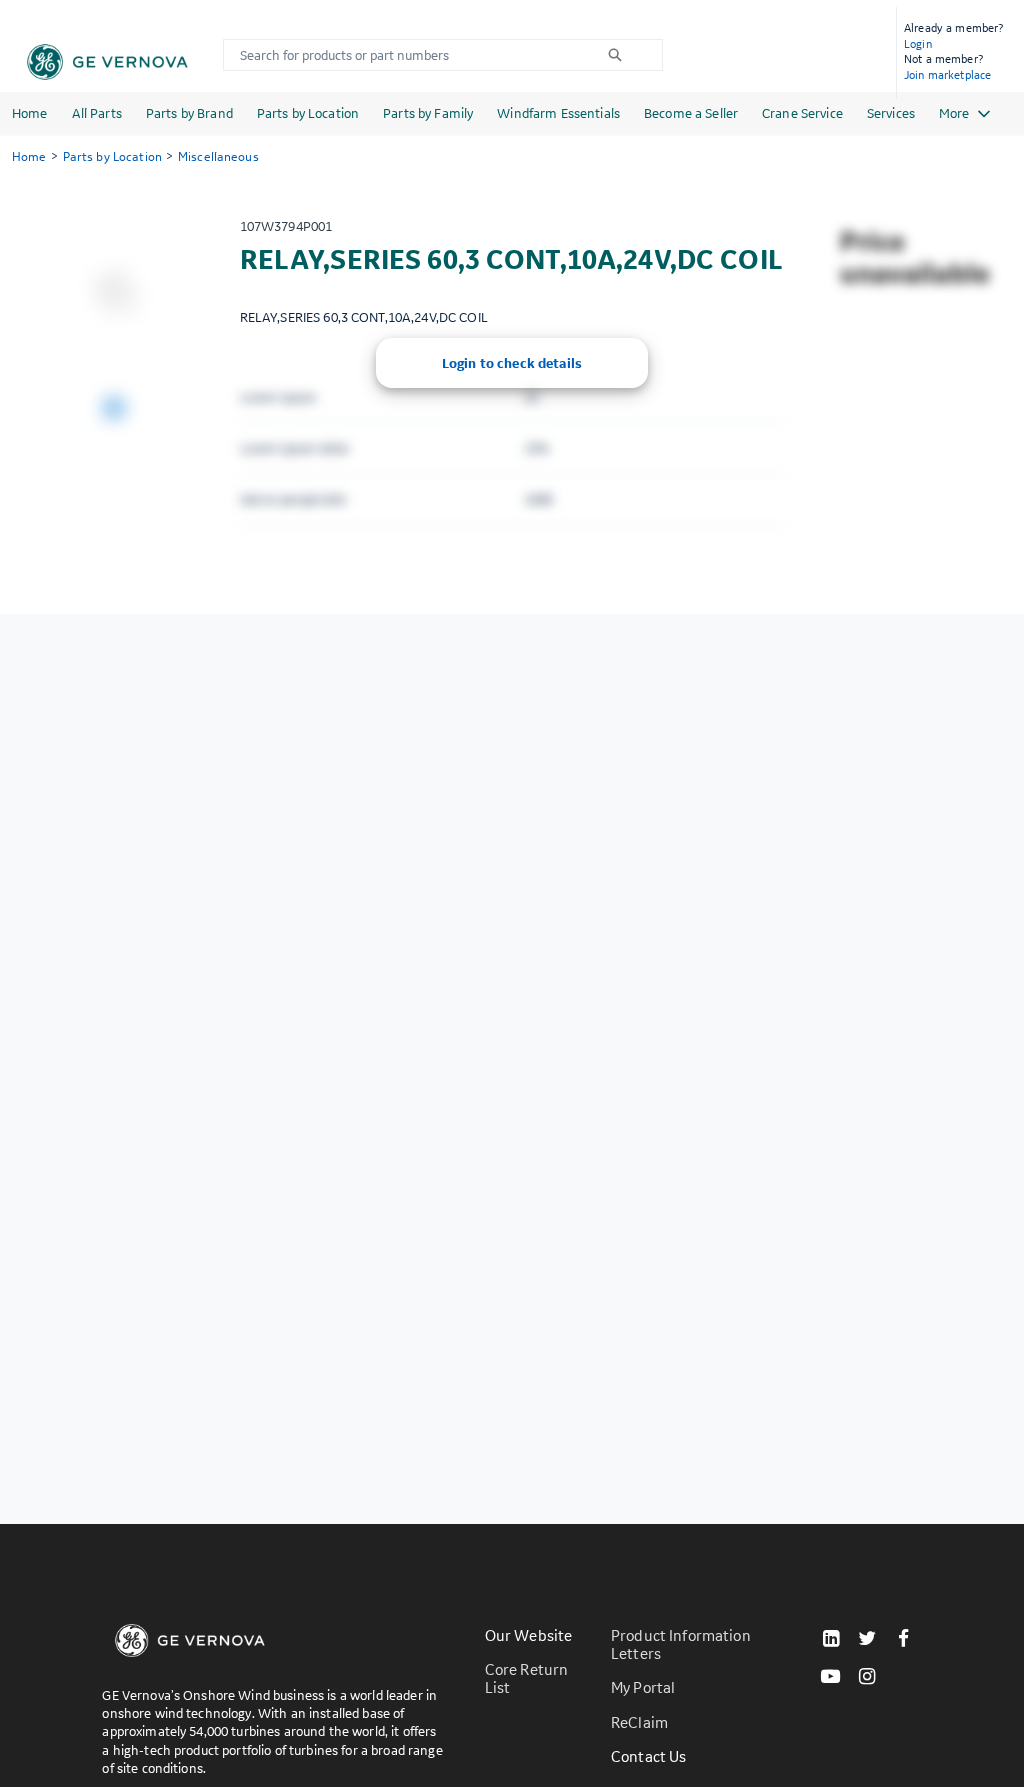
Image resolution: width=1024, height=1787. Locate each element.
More (954, 113)
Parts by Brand (189, 113)
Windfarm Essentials (558, 113)
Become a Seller (691, 113)
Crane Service (802, 113)
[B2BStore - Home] (107, 62)
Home (30, 113)
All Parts (97, 113)
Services (891, 113)
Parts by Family (428, 113)
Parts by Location (308, 113)
